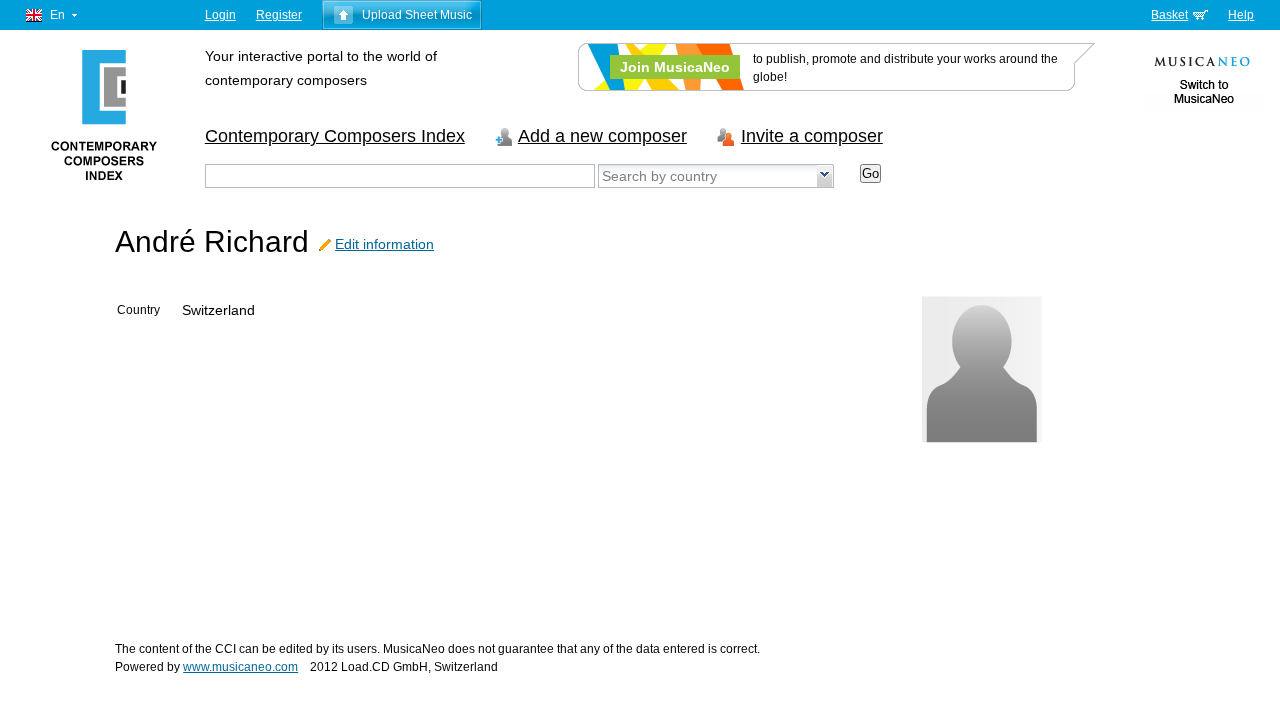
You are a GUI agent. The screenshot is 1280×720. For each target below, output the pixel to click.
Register (279, 15)
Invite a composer (812, 136)
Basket (1169, 15)
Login (220, 15)
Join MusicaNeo (675, 67)
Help (1241, 15)
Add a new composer (602, 136)
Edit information (384, 244)
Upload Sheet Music (417, 15)
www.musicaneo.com (240, 667)
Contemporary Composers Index (335, 136)
